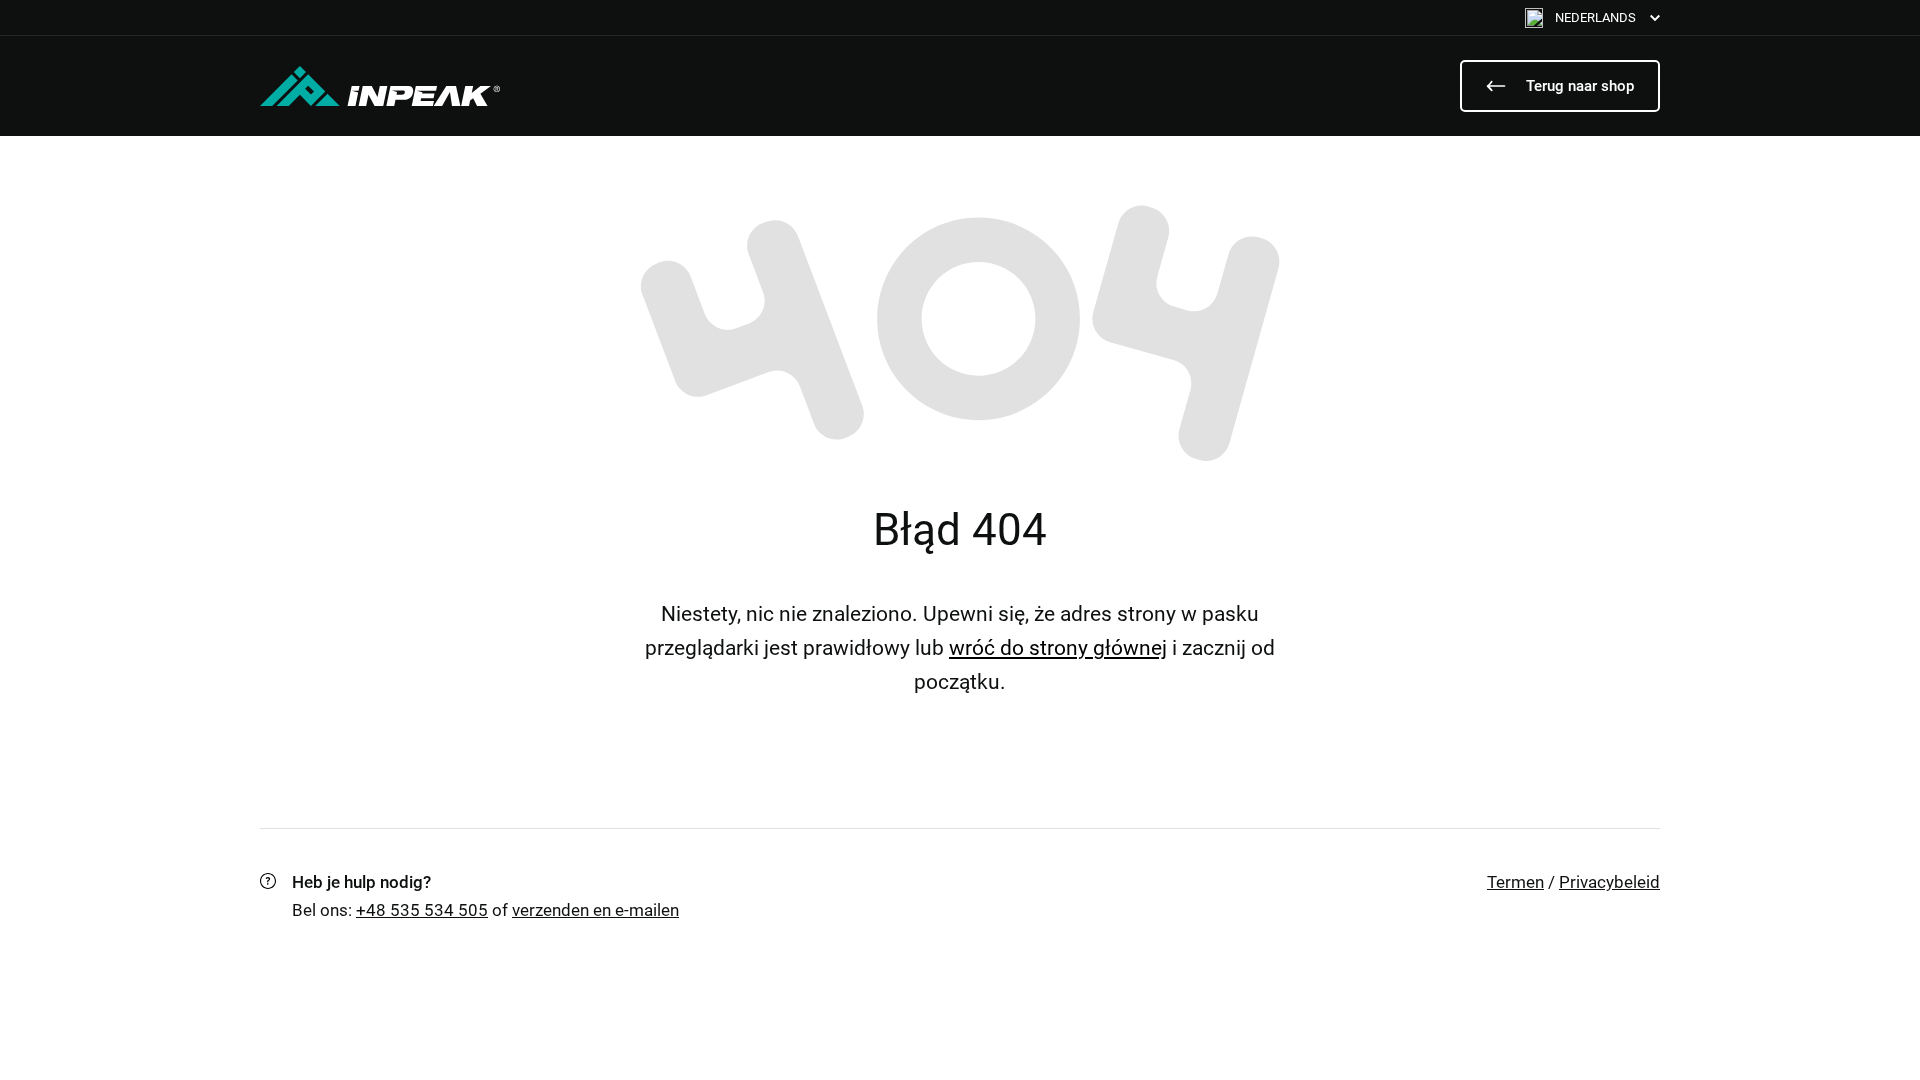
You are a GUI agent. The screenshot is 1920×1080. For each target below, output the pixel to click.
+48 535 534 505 (422, 910)
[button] (1592, 17)
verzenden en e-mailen (595, 910)
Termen (1515, 882)
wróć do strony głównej (1058, 648)
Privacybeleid (1609, 882)
